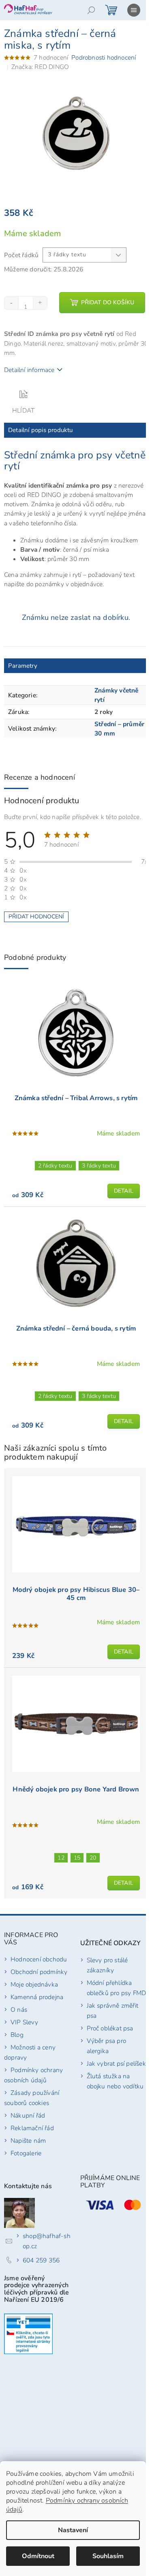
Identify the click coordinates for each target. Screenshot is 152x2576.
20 (93, 1858)
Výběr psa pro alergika (107, 2046)
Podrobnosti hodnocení (104, 57)
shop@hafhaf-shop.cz (47, 2241)
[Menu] (134, 10)
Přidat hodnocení (36, 917)
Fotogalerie (26, 2153)
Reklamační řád (32, 2128)
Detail (124, 1191)
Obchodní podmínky (39, 1972)
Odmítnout (38, 2556)
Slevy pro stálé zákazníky (107, 1965)
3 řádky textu (99, 1166)
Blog (17, 2035)
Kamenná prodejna (37, 1997)
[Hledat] (91, 10)
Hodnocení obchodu (39, 1959)
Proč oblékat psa (110, 2028)
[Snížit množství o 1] (12, 303)
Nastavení (73, 2530)
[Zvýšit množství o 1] (40, 303)
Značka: (40, 67)
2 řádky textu (55, 1166)
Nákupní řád (28, 2115)
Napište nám (28, 2141)
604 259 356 (41, 2260)
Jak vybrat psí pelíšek (116, 2063)
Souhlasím (108, 2556)
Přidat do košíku (108, 302)
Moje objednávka (34, 1984)
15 (77, 1858)
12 (61, 1858)
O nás (19, 2009)
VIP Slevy (24, 2022)
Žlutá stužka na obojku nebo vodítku (115, 2081)
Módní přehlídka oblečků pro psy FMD (117, 1988)
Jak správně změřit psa (113, 2010)
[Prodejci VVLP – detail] (28, 2334)
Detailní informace (29, 370)
